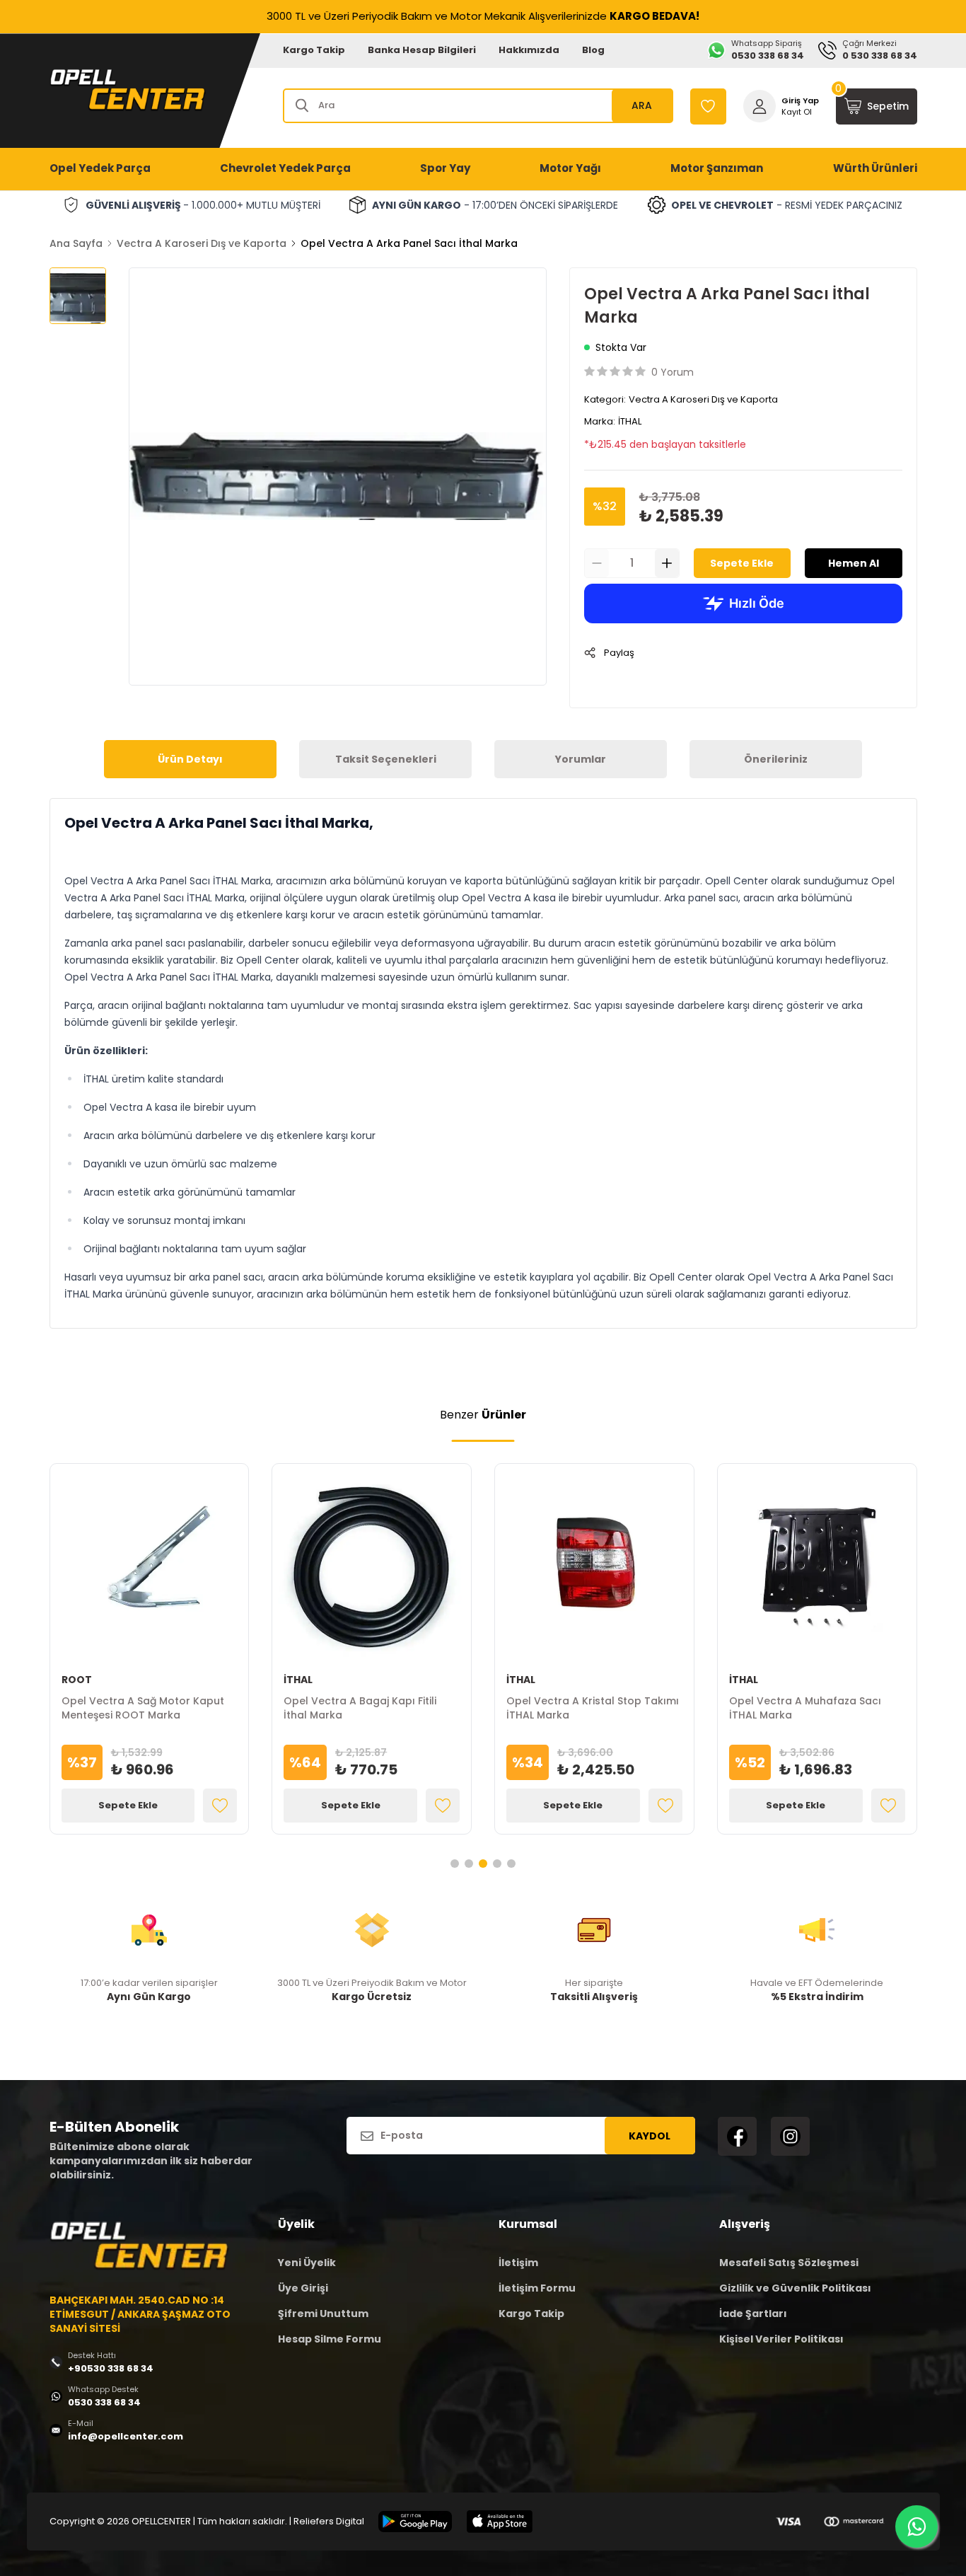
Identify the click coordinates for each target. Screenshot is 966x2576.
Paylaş (619, 653)
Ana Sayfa (76, 243)
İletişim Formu (537, 2288)
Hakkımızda (529, 50)
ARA (642, 105)
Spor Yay (445, 168)
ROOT (77, 1680)
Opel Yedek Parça (100, 168)
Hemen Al (854, 563)
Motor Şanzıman (717, 168)
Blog (593, 50)
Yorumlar (581, 759)
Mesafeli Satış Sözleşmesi (789, 2263)
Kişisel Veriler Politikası (781, 2339)
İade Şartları (753, 2314)
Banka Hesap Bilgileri (422, 50)
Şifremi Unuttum (323, 2314)
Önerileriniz (776, 759)
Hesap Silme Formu (330, 2339)
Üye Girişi (303, 2288)
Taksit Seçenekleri (386, 759)
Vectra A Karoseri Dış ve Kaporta (202, 243)
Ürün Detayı (190, 759)
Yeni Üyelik (307, 2263)
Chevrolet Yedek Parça (285, 168)
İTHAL (630, 421)
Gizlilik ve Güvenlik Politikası (795, 2288)
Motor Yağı (570, 168)
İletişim (518, 2263)
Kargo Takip (314, 50)
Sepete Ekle (742, 563)
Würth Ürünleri (875, 168)
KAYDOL (650, 2136)
